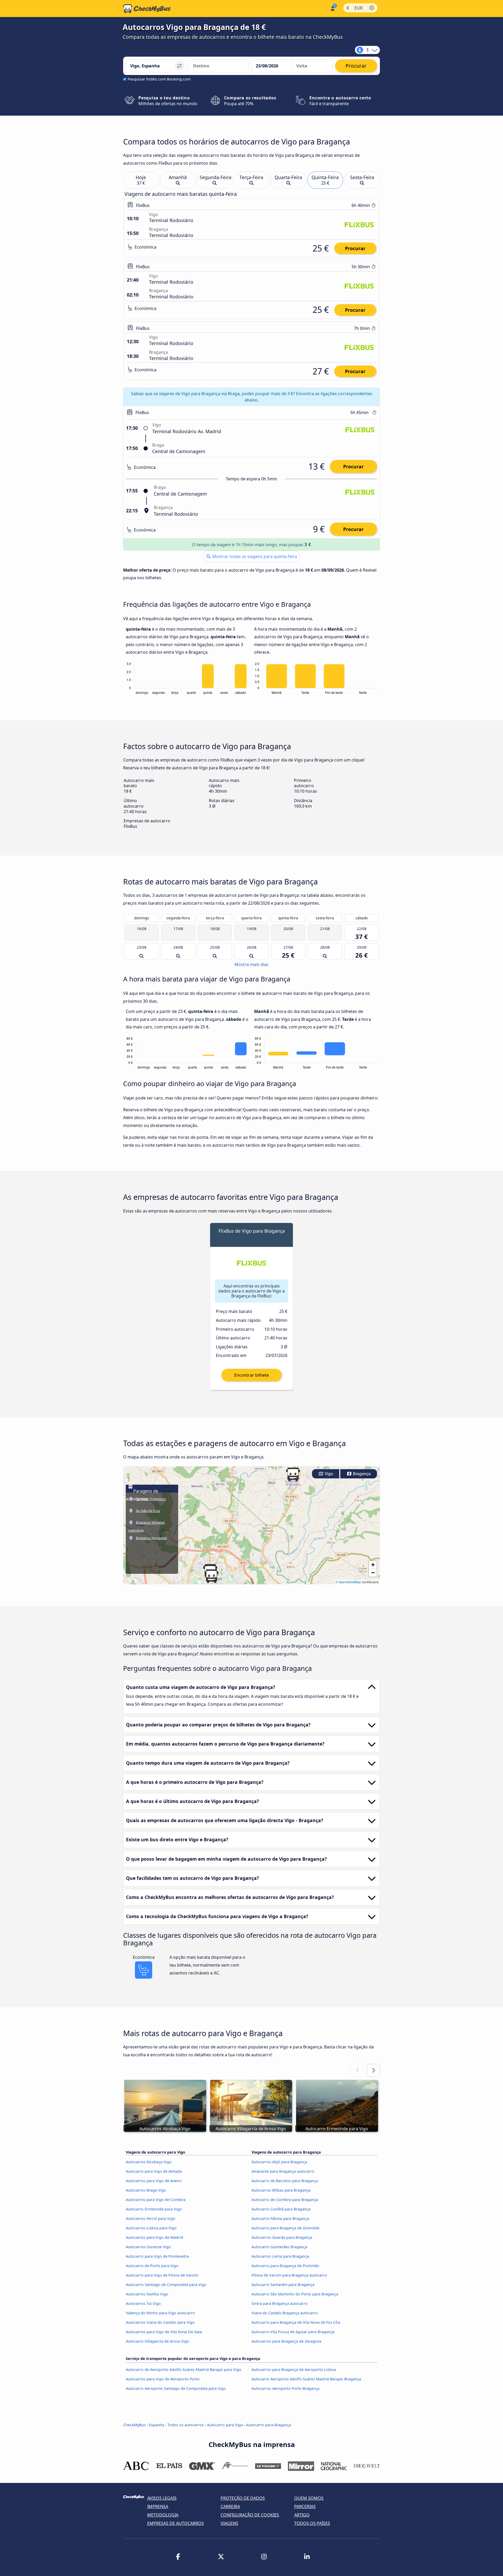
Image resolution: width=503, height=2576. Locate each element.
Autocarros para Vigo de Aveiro (154, 2181)
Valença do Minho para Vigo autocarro (160, 2313)
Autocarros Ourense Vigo (148, 2247)
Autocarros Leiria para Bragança (280, 2256)
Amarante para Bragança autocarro (283, 2171)
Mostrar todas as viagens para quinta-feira (254, 556)
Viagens (229, 2523)
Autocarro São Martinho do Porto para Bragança (295, 2294)
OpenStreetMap (350, 1582)
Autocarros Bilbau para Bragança (281, 2190)
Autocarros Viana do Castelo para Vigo (160, 2322)
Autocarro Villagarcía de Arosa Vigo (157, 2341)
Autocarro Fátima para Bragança (280, 2218)
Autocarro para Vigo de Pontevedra (157, 2256)
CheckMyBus (134, 2425)
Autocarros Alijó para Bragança (279, 2162)
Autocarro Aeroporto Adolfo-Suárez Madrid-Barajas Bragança (306, 2379)
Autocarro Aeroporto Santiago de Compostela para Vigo (176, 2388)
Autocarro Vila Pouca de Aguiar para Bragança (293, 2332)
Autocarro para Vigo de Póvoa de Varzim (162, 2275)
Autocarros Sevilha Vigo (147, 2294)
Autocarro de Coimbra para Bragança (285, 2200)
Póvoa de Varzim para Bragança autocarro (289, 2275)
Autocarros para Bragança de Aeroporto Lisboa (294, 2370)
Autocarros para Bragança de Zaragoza (286, 2341)
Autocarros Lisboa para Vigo (151, 2228)
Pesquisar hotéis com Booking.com (159, 79)
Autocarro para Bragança (269, 2425)
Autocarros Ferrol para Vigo (151, 2218)
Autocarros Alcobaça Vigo (149, 2162)
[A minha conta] (332, 8)
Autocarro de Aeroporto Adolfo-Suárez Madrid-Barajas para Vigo (184, 2370)
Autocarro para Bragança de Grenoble (285, 2228)
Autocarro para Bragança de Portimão (285, 2266)
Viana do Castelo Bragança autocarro (285, 2313)
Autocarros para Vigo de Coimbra (156, 2200)
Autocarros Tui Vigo (143, 2303)
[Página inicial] (147, 9)
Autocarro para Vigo (225, 2425)
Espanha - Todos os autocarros (176, 2425)
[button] (211, 1576)
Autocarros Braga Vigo (146, 2190)
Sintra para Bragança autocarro (280, 2303)
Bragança (361, 1474)
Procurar (355, 248)
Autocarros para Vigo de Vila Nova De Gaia (164, 2332)
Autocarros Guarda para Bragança (282, 2237)
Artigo (302, 2515)
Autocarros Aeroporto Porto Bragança (285, 2388)
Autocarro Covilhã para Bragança (281, 2209)
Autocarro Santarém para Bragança (283, 2285)
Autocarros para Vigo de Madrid (154, 2237)
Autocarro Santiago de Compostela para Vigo (166, 2285)
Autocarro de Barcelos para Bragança (285, 2181)
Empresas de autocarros (176, 2523)
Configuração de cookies (250, 2515)
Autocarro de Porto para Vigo (152, 2266)
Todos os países (312, 2523)
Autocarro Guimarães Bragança (279, 2247)
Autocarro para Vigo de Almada (154, 2171)
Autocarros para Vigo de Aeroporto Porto (163, 2379)
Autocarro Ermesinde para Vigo (154, 2209)
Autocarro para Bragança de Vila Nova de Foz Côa (296, 2322)
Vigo (328, 1474)
